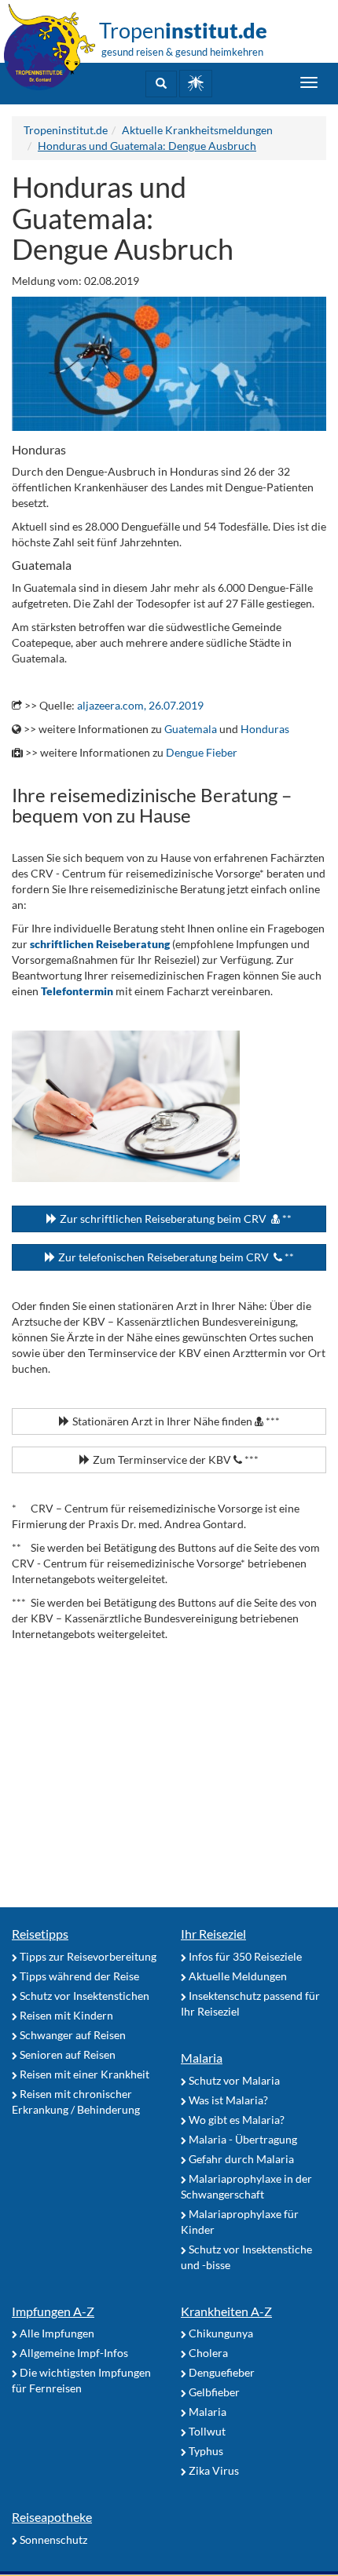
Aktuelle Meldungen (237, 1976)
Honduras (265, 729)
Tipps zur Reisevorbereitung (87, 1956)
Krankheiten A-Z (226, 2311)
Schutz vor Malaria (233, 2080)
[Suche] (161, 84)
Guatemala (191, 729)
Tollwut (206, 2431)
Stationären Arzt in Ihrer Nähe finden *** (175, 1421)
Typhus (205, 2451)
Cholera (207, 2353)
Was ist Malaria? (227, 2100)
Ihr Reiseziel (213, 1934)
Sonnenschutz (52, 2540)
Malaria (202, 2058)
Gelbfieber (213, 2392)
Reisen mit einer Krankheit (83, 2074)
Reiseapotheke (52, 2517)
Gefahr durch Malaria (240, 2159)
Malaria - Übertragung (242, 2139)
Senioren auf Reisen (66, 2054)
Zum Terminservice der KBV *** (175, 1459)
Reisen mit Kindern (65, 2015)
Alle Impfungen (56, 2333)
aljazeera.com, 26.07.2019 (140, 705)
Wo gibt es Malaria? (235, 2120)
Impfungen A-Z (53, 2311)
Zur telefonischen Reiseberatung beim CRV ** (175, 1257)
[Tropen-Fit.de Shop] (196, 84)
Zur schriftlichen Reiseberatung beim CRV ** (175, 1219)
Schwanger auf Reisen (72, 2035)
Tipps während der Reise (78, 1976)
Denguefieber (220, 2372)
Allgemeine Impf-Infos (73, 2353)
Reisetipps (40, 1934)
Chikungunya (220, 2333)
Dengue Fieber (202, 752)
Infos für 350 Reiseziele (244, 1956)
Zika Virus (213, 2470)
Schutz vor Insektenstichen (83, 1996)
